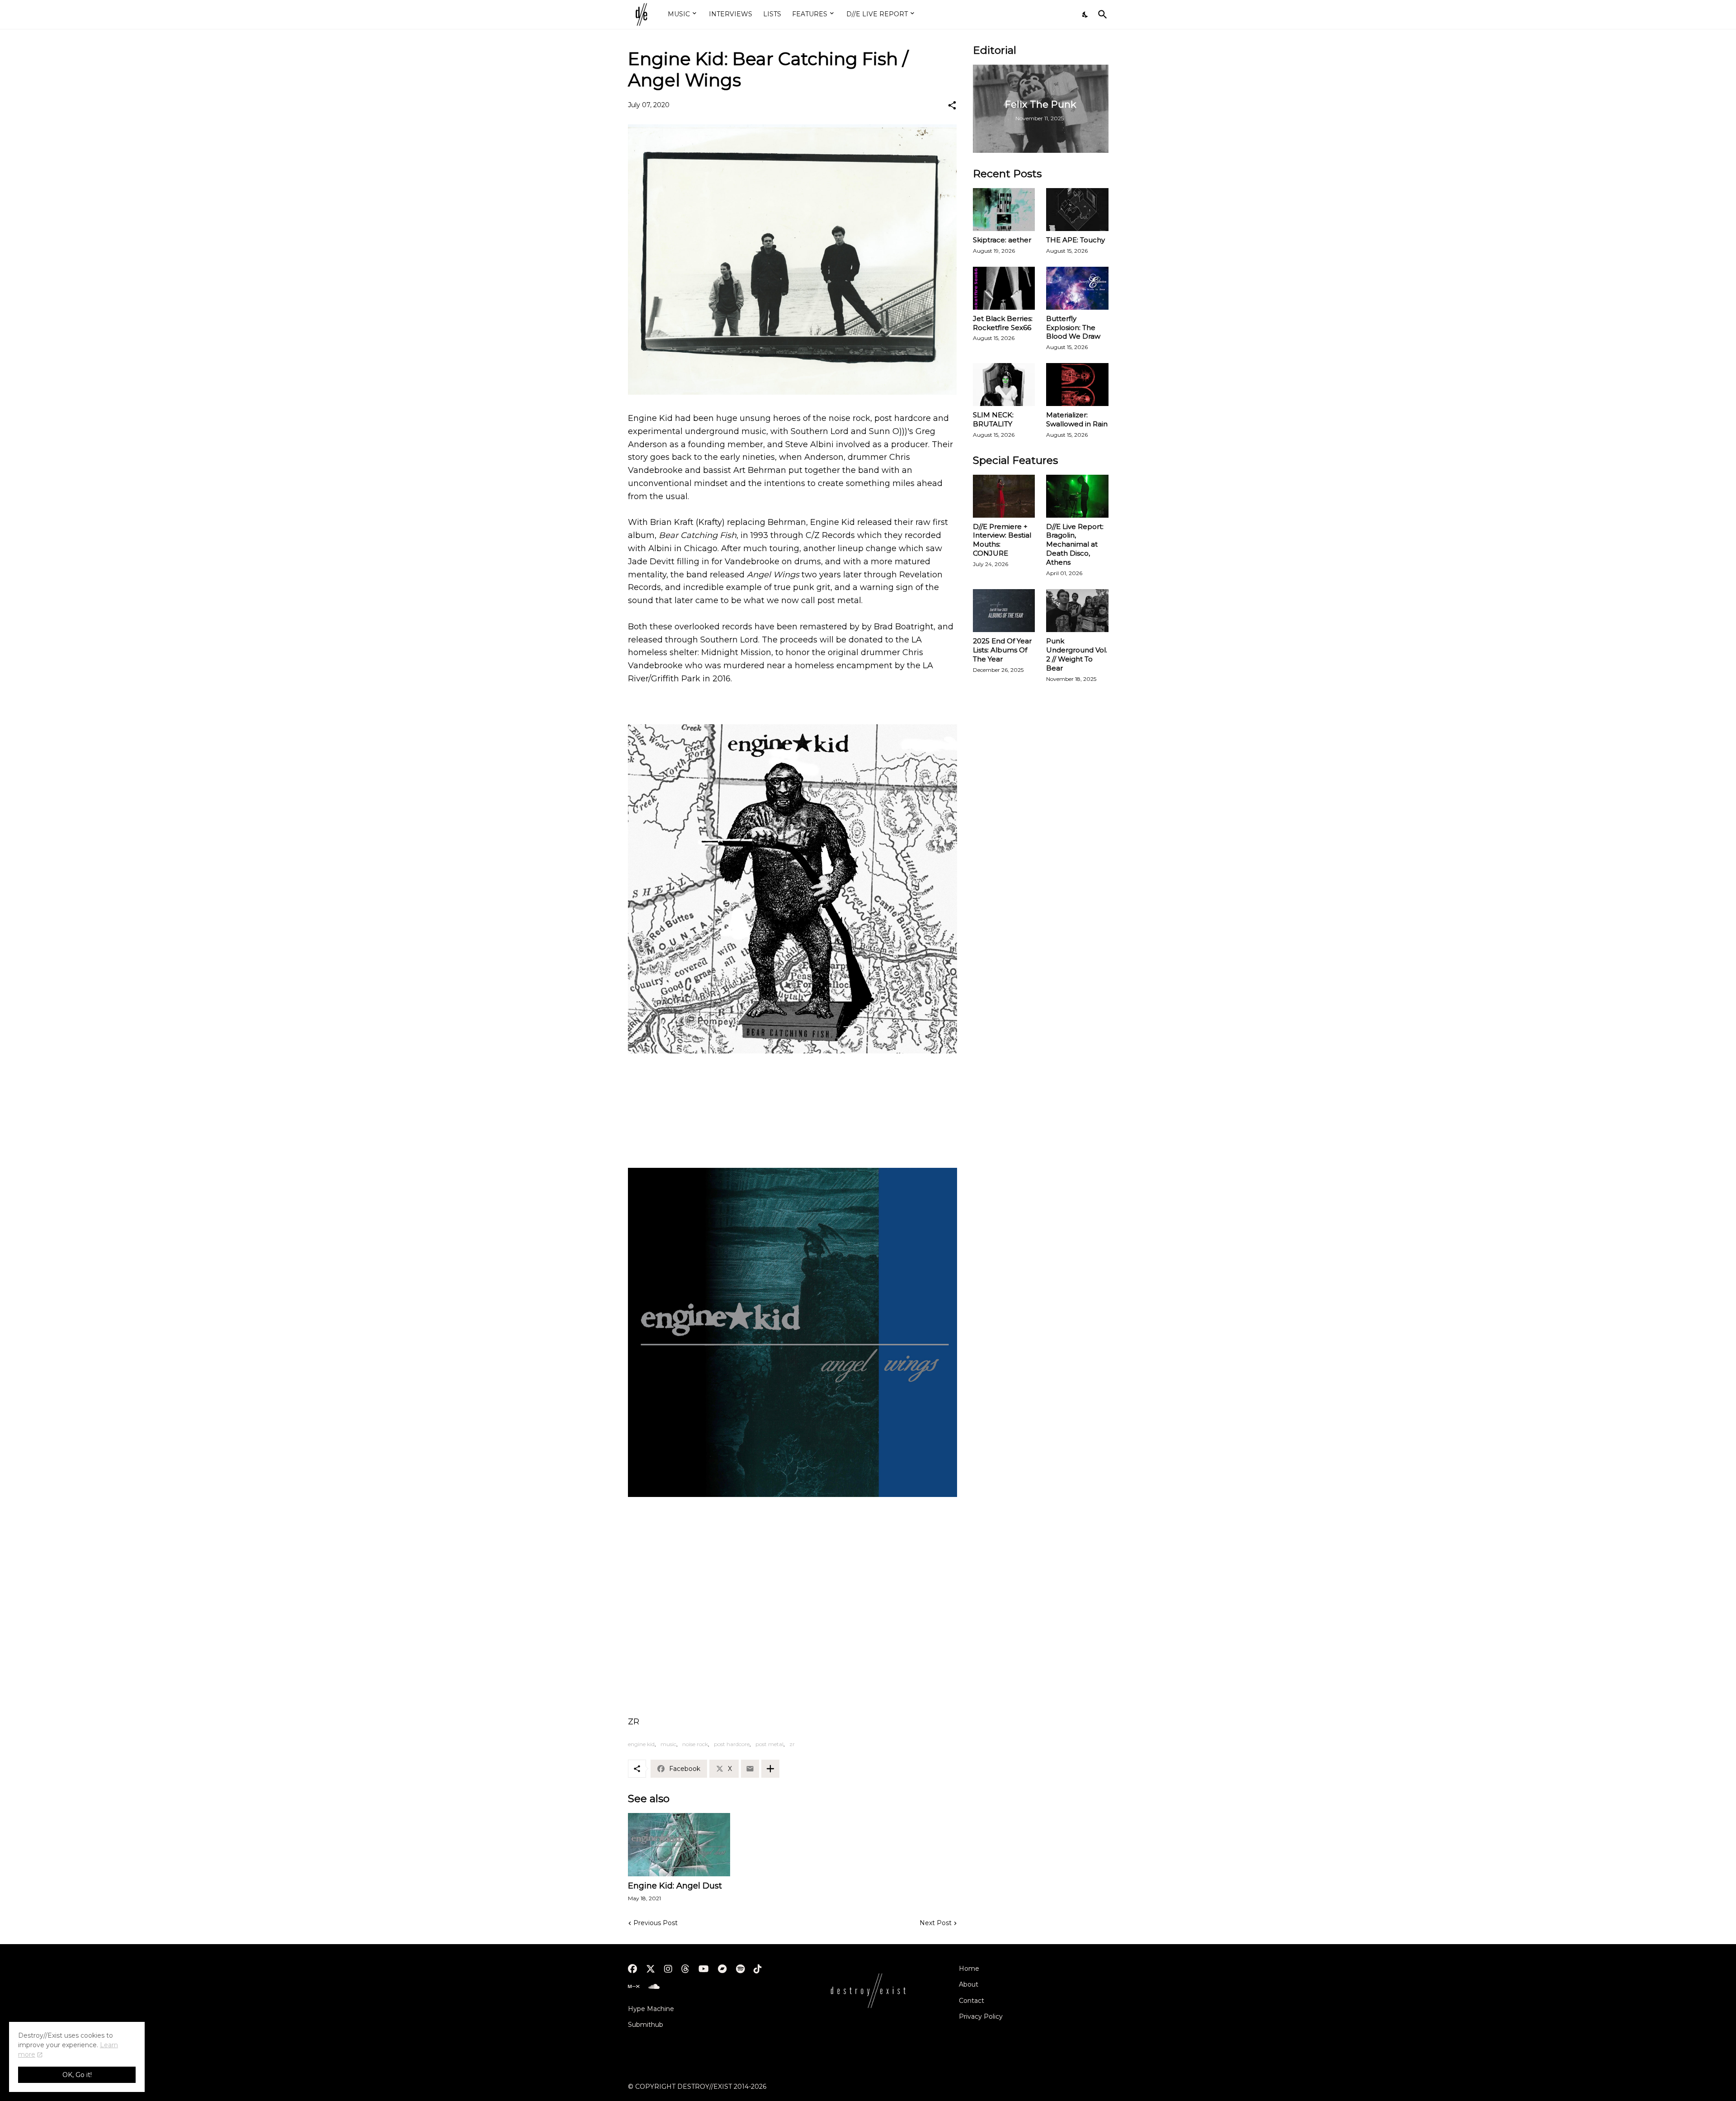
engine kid (641, 1744)
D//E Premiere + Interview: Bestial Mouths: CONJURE (1002, 540)
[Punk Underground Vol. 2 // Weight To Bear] (1077, 611)
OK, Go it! (77, 2075)
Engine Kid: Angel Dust (675, 1886)
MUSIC (679, 14)
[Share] (952, 105)
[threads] (685, 1969)
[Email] (750, 1769)
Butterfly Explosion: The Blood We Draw (1073, 328)
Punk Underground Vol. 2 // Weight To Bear (1077, 654)
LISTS (772, 14)
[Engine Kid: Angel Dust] (679, 1845)
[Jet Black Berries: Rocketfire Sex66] (1004, 288)
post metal (769, 1744)
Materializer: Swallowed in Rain (1077, 419)
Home (969, 1969)
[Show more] (770, 1769)
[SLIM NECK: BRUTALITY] (1004, 385)
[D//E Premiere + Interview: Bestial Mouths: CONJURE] (1004, 496)
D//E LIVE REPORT (877, 14)
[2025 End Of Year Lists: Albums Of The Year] (1004, 611)
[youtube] (704, 1969)
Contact (972, 2001)
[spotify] (740, 1969)
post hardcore (732, 1744)
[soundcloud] (654, 1987)
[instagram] (668, 1969)
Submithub (646, 2025)
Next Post (936, 1923)
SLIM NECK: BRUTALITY (993, 419)
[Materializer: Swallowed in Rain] (1077, 385)
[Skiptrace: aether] (1004, 210)
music (668, 1744)
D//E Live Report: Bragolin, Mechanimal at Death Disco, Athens (1075, 545)
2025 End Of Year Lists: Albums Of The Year (1002, 650)
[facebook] (632, 1969)
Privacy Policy (981, 2016)
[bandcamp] (722, 1969)
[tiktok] (758, 1969)
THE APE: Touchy (1076, 240)
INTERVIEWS (731, 14)
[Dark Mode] (1085, 14)
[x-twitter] (651, 1969)
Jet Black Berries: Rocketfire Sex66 (1003, 323)
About (969, 1984)
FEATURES (810, 14)
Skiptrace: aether (1002, 240)
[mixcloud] (634, 1987)
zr (792, 1744)
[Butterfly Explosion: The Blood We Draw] (1077, 288)
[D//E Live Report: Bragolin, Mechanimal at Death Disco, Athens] (1077, 496)
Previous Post (656, 1923)
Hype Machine (651, 2009)
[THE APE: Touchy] (1077, 210)
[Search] (1101, 14)
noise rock (695, 1744)
